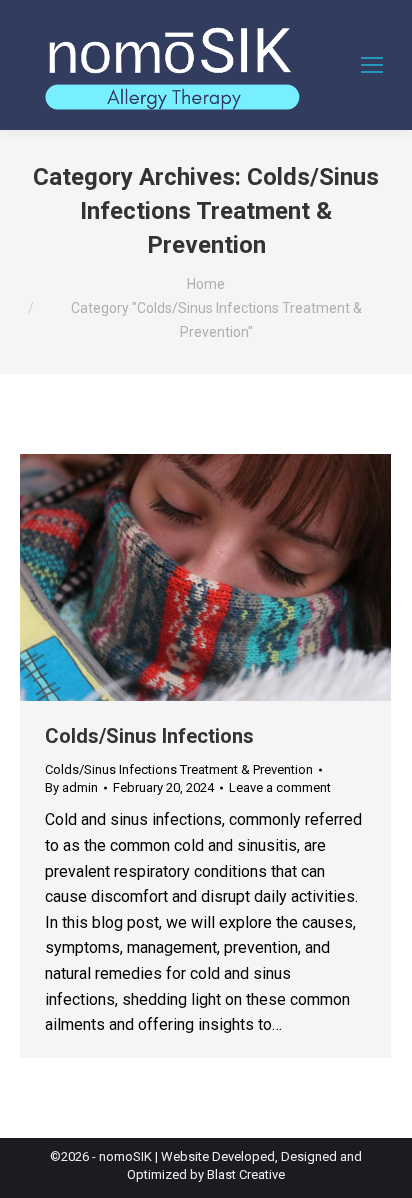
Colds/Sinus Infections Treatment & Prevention (179, 769)
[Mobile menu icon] (372, 65)
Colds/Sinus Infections (149, 736)
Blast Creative (246, 1174)
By (71, 787)
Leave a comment (280, 787)
